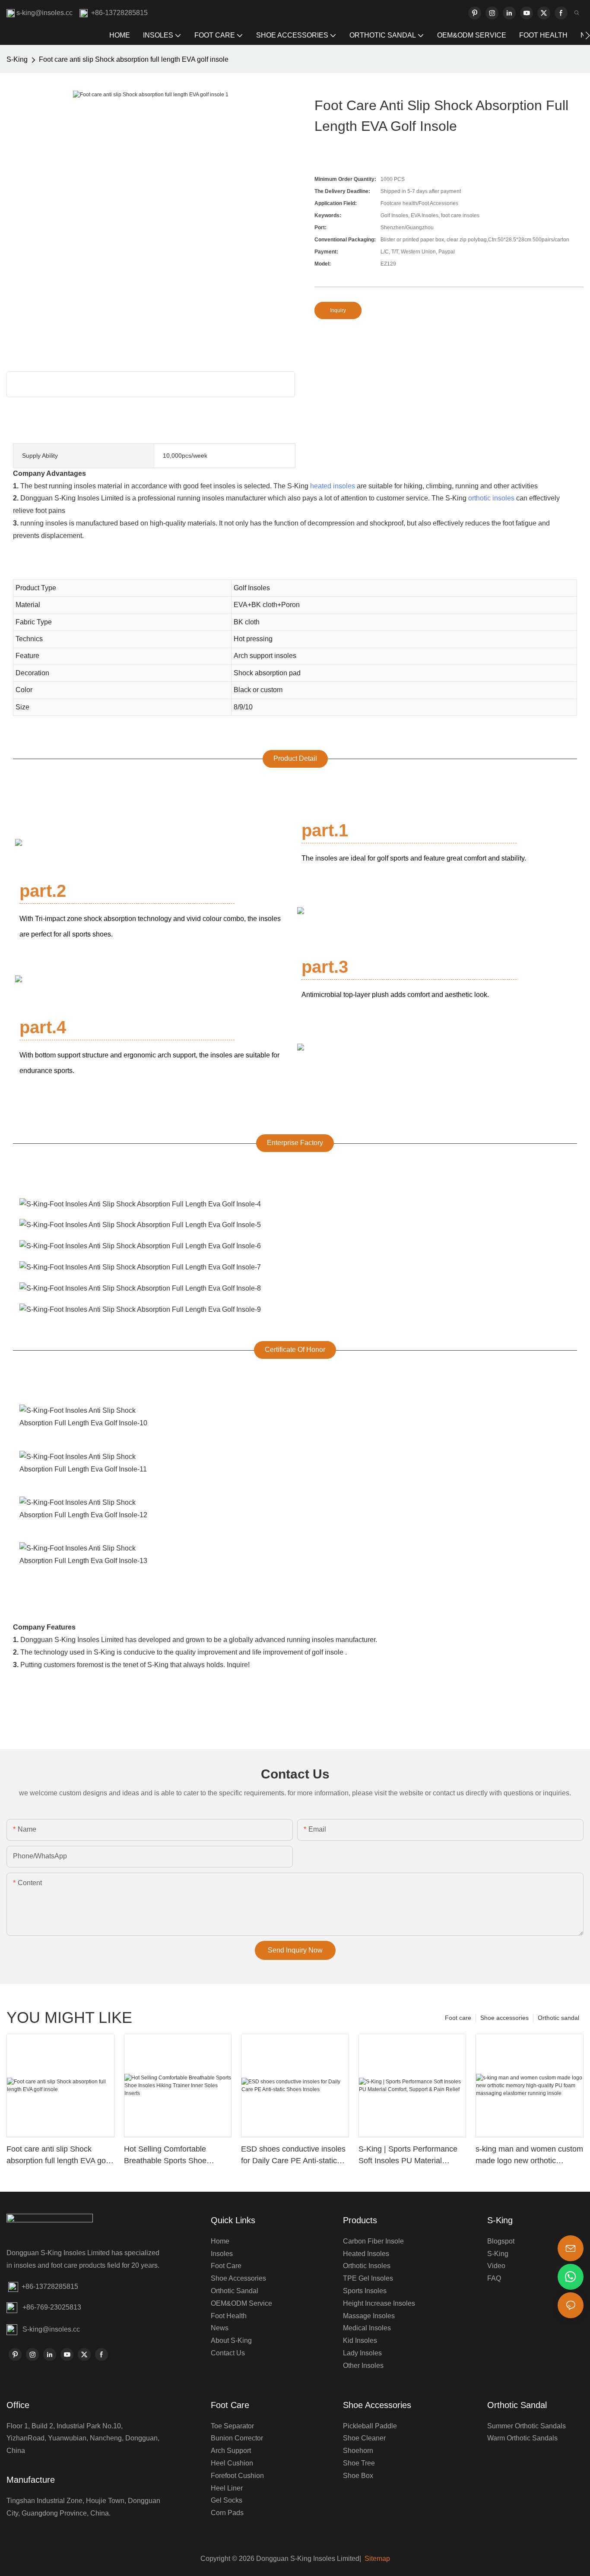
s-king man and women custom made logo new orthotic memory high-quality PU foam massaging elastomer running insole (529, 2156)
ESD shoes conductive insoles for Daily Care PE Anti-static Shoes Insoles (293, 2156)
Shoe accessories (504, 2018)
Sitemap (376, 2559)
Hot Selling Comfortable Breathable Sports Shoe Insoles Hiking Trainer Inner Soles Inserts (171, 2156)
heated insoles (333, 486)
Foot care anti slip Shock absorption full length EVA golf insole (134, 59)
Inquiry (338, 310)
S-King (17, 59)
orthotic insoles (491, 498)
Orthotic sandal (558, 2018)
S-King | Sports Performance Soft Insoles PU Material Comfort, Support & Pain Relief (412, 2156)
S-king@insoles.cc (51, 2329)
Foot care (458, 2018)
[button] (588, 35)
